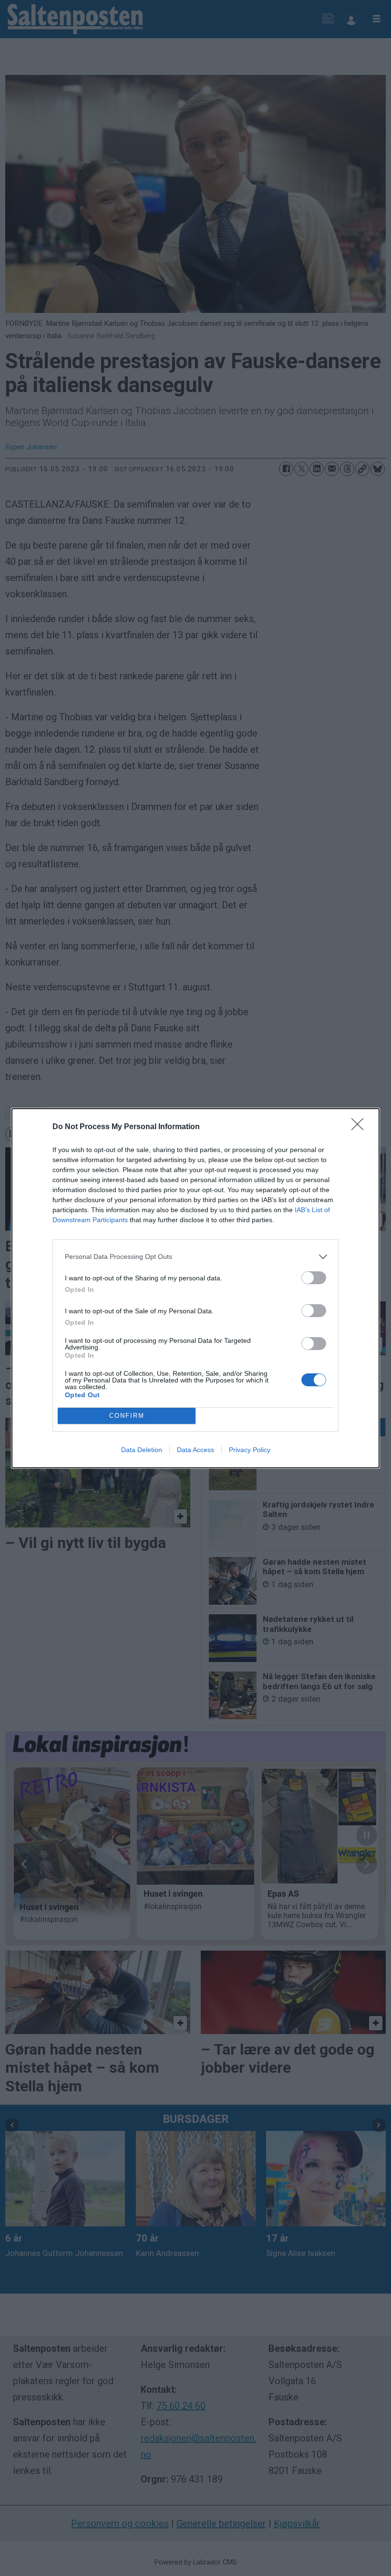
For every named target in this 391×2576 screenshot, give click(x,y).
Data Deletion (142, 1450)
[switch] (314, 1278)
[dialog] (195, 1288)
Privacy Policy (250, 1450)
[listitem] (195, 1257)
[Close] (360, 1127)
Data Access (195, 1450)
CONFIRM (127, 1416)
